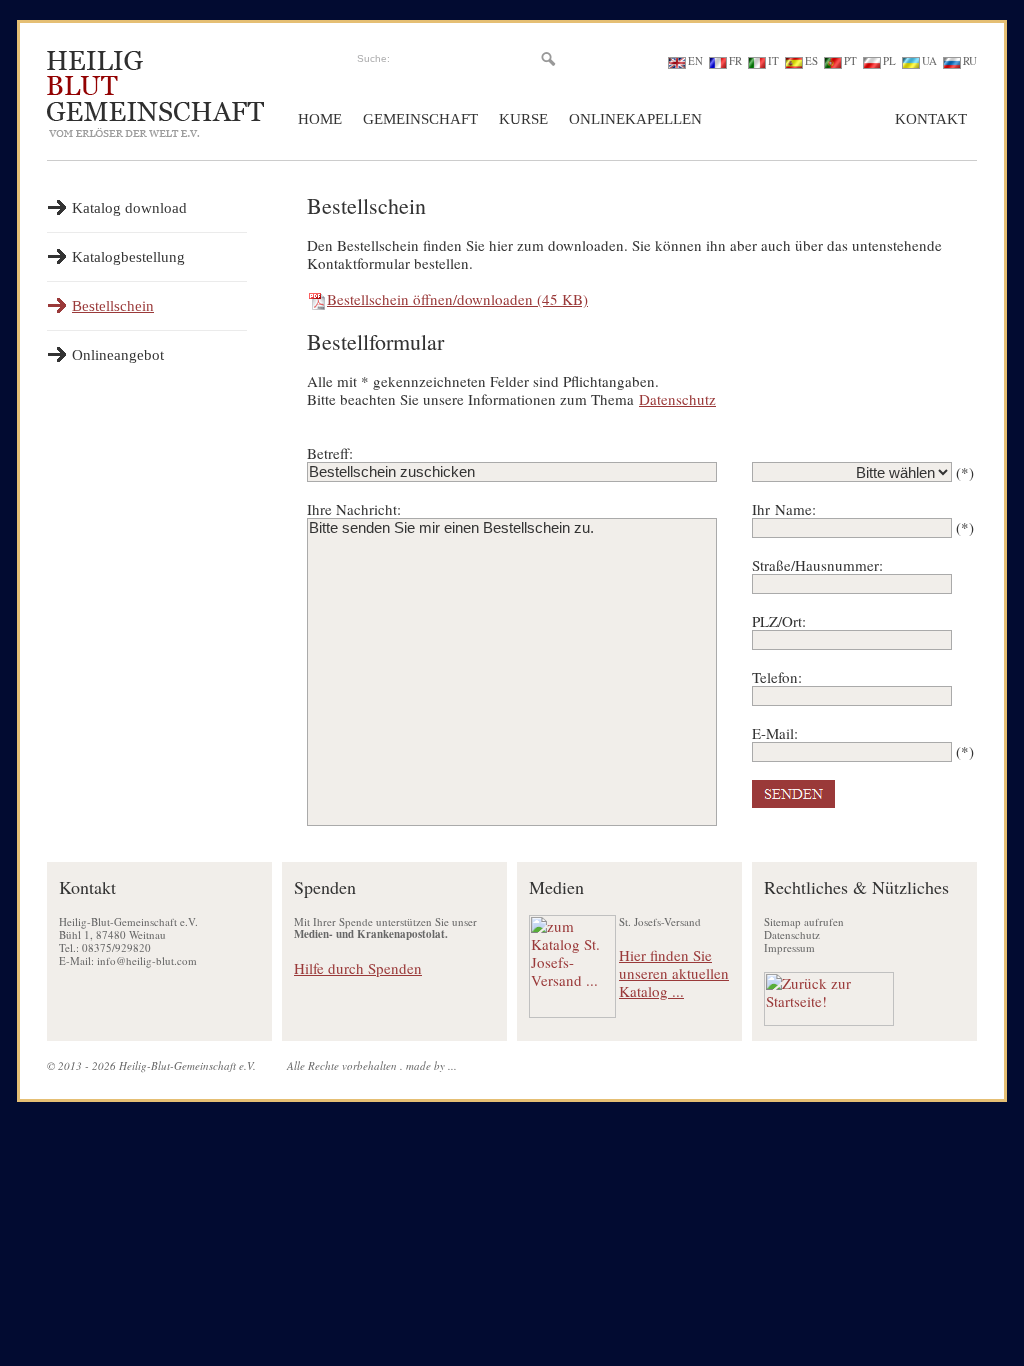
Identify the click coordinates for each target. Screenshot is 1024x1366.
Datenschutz (677, 399)
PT (850, 60)
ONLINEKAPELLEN (635, 119)
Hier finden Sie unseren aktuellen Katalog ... (674, 973)
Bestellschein (113, 306)
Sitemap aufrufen (804, 921)
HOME (320, 119)
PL (889, 60)
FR (735, 60)
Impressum (789, 947)
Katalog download (129, 208)
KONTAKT (931, 119)
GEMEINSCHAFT (420, 119)
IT (773, 60)
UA (929, 60)
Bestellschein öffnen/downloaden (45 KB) (457, 299)
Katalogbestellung (128, 257)
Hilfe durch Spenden (358, 968)
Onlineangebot (118, 355)
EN (695, 60)
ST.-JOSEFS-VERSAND (798, 119)
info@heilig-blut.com (147, 960)
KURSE (523, 119)
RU (970, 60)
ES (811, 60)
